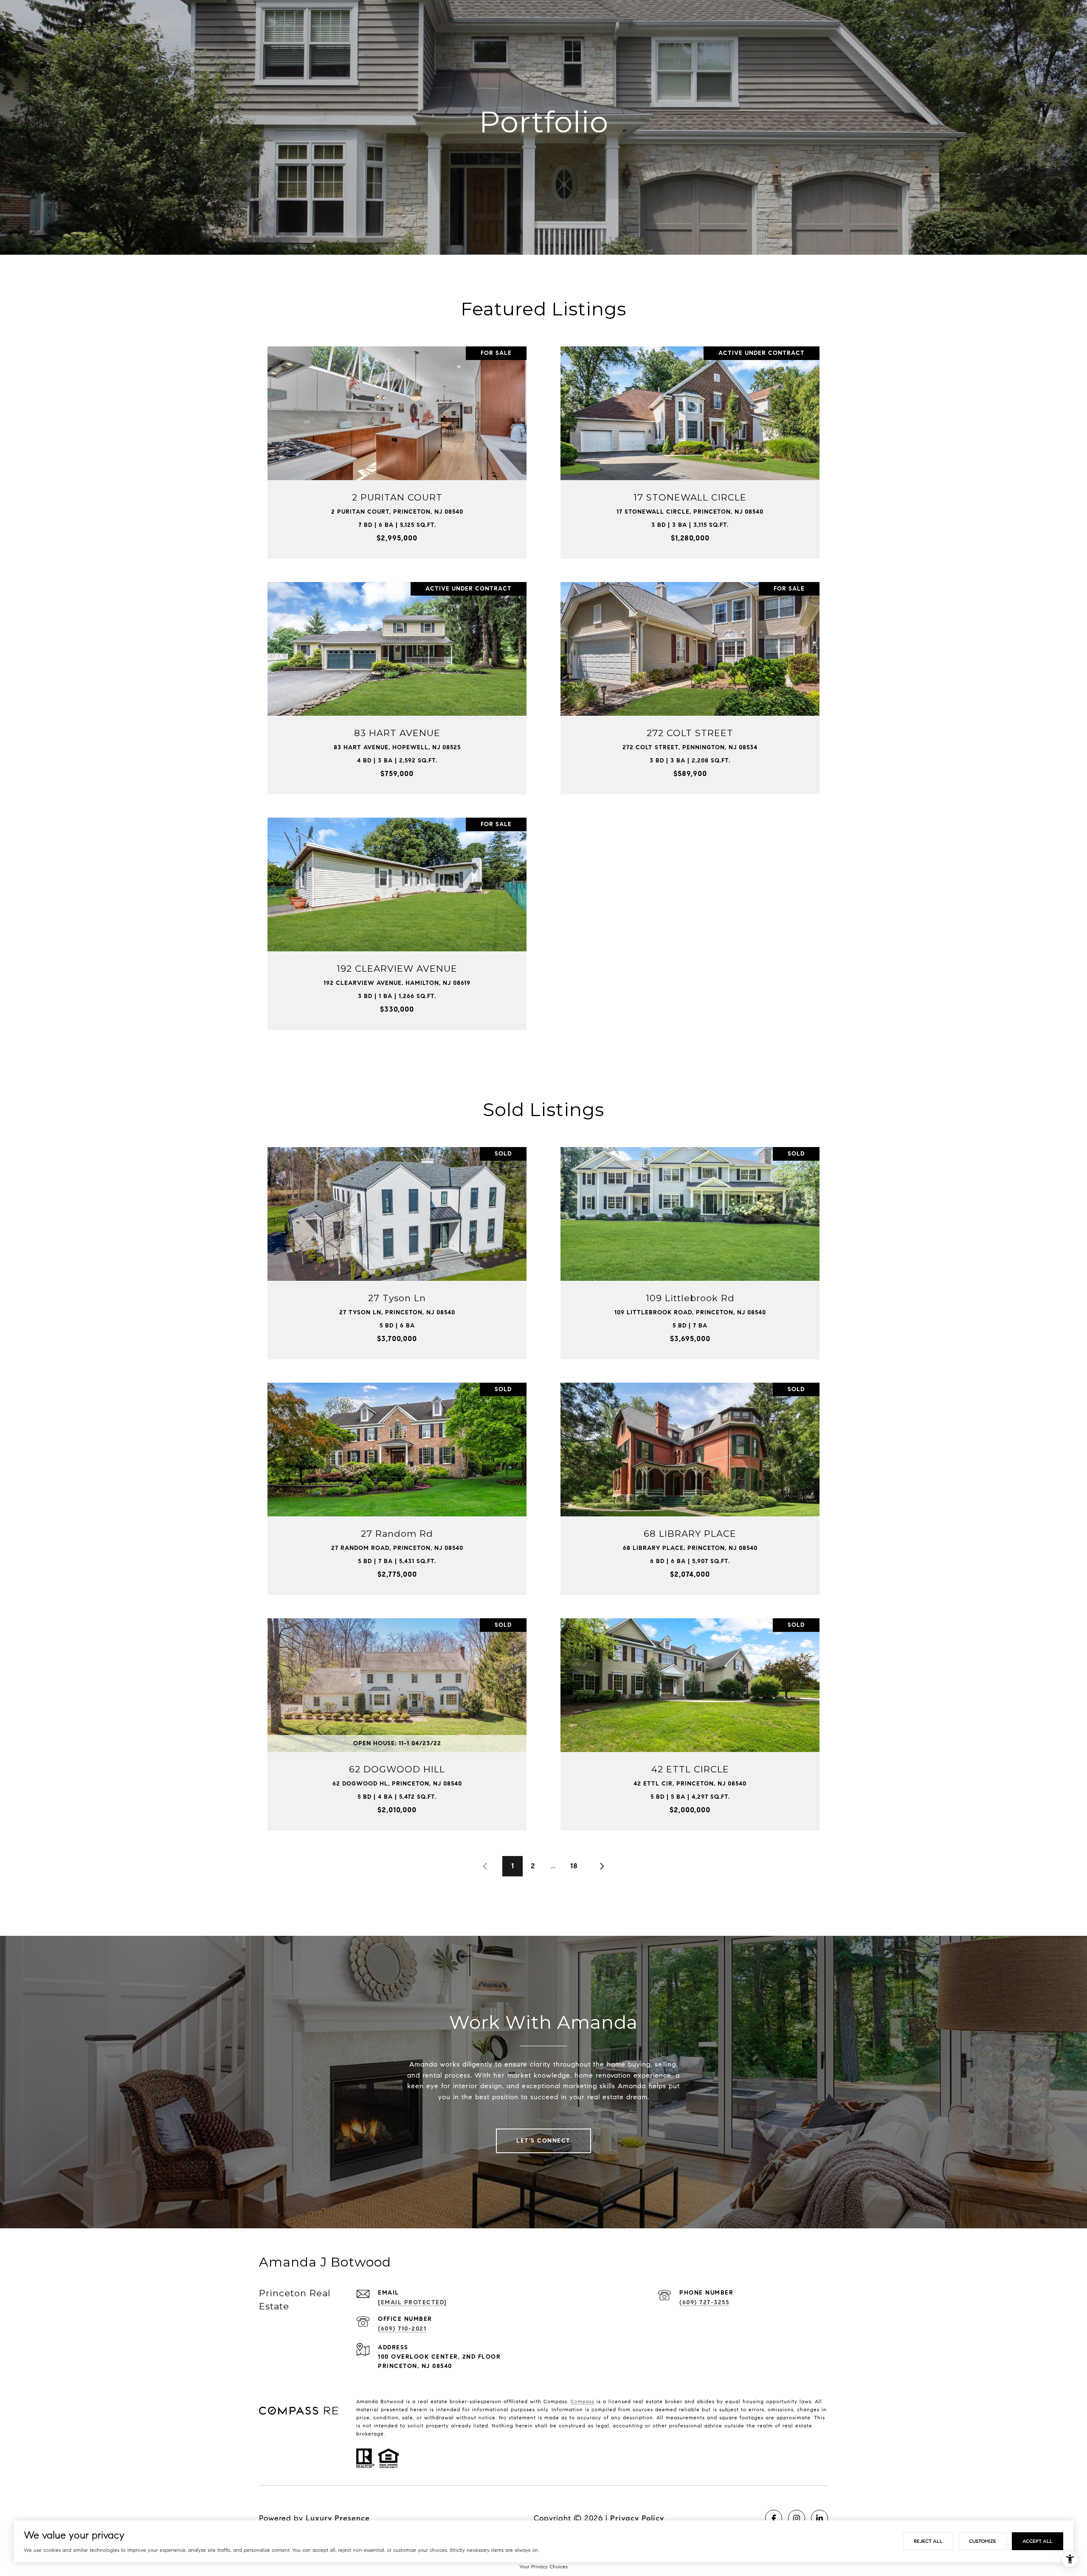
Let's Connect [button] (543, 2141)
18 (574, 1866)
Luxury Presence (338, 2518)
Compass (583, 2401)
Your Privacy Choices (543, 2566)
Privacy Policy (637, 2518)
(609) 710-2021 (402, 2329)
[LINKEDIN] (819, 2518)
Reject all (928, 2541)
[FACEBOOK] (774, 2518)
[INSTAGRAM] (797, 2518)
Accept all (1038, 2541)
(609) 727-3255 (704, 2302)
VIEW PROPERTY (397, 448)
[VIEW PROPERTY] (397, 441)
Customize (983, 2541)
